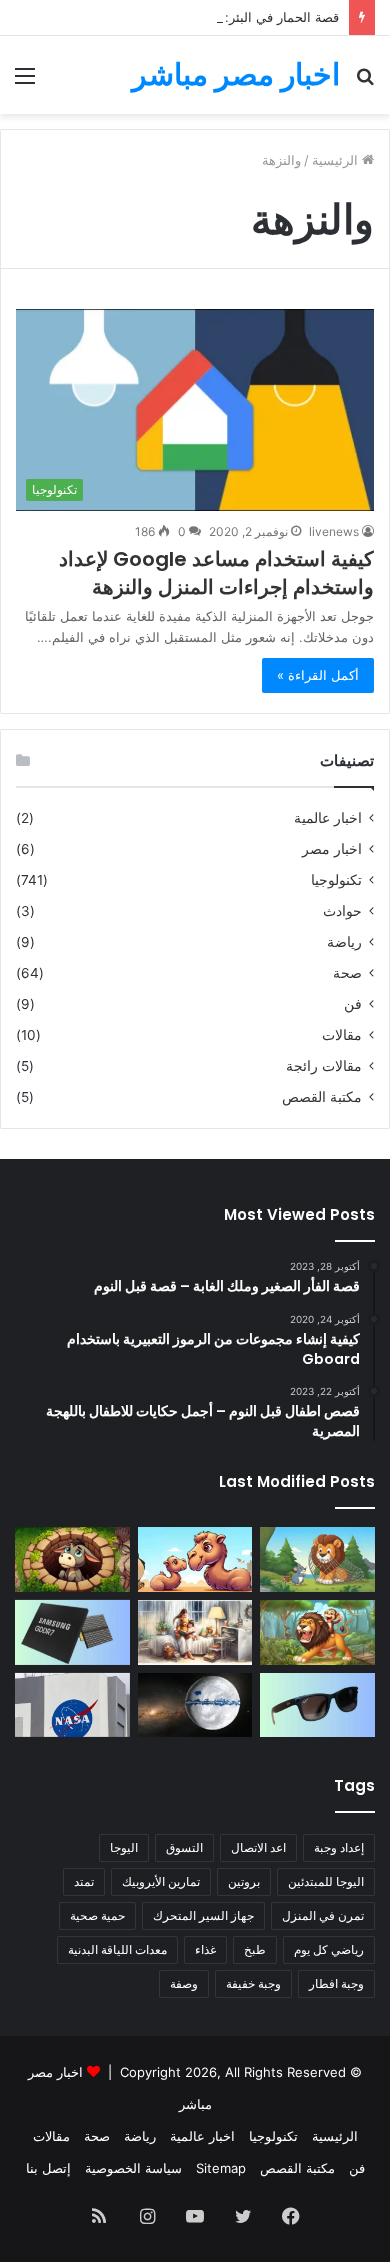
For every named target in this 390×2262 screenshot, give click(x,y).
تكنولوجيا (336, 880)
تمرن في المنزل (323, 1915)
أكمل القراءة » (318, 675)
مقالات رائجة (324, 1066)
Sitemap (221, 2168)
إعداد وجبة (339, 1847)
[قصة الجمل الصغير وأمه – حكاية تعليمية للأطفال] (195, 1559)
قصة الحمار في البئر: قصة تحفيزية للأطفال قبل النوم (195, 17)
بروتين (244, 1881)
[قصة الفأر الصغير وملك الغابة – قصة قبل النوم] (317, 1559)
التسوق (184, 1847)
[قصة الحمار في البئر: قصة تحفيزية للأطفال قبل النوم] (72, 1559)
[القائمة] (25, 82)
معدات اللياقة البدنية (117, 1949)
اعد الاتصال (258, 1847)
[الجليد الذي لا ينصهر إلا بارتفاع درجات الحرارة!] (195, 1705)
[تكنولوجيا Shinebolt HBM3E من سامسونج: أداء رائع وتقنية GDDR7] (72, 1632)
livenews (334, 531)
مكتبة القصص (322, 1097)
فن (353, 1004)
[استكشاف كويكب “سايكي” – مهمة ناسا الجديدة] (72, 1705)
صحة (347, 973)
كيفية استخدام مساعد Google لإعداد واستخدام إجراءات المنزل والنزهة (216, 573)
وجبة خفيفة (253, 1983)
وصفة (184, 1983)
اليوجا (124, 1847)
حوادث (342, 911)
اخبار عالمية (328, 818)
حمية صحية (97, 1915)
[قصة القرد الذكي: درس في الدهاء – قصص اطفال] (317, 1632)
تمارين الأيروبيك (161, 1881)
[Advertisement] (195, 319)
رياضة (344, 942)
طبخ (255, 1949)
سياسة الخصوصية (133, 2168)
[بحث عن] (365, 82)
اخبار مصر (332, 849)
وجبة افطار (336, 1983)
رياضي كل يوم (329, 1949)
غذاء (205, 1949)
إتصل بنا (48, 2168)
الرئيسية (335, 2136)
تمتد (84, 1881)
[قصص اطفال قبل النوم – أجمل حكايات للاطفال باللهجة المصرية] (195, 1632)
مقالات (342, 1035)
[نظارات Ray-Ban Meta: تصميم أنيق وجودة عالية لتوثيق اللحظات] (317, 1705)
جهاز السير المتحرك (203, 1915)
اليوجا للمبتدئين (326, 1881)
